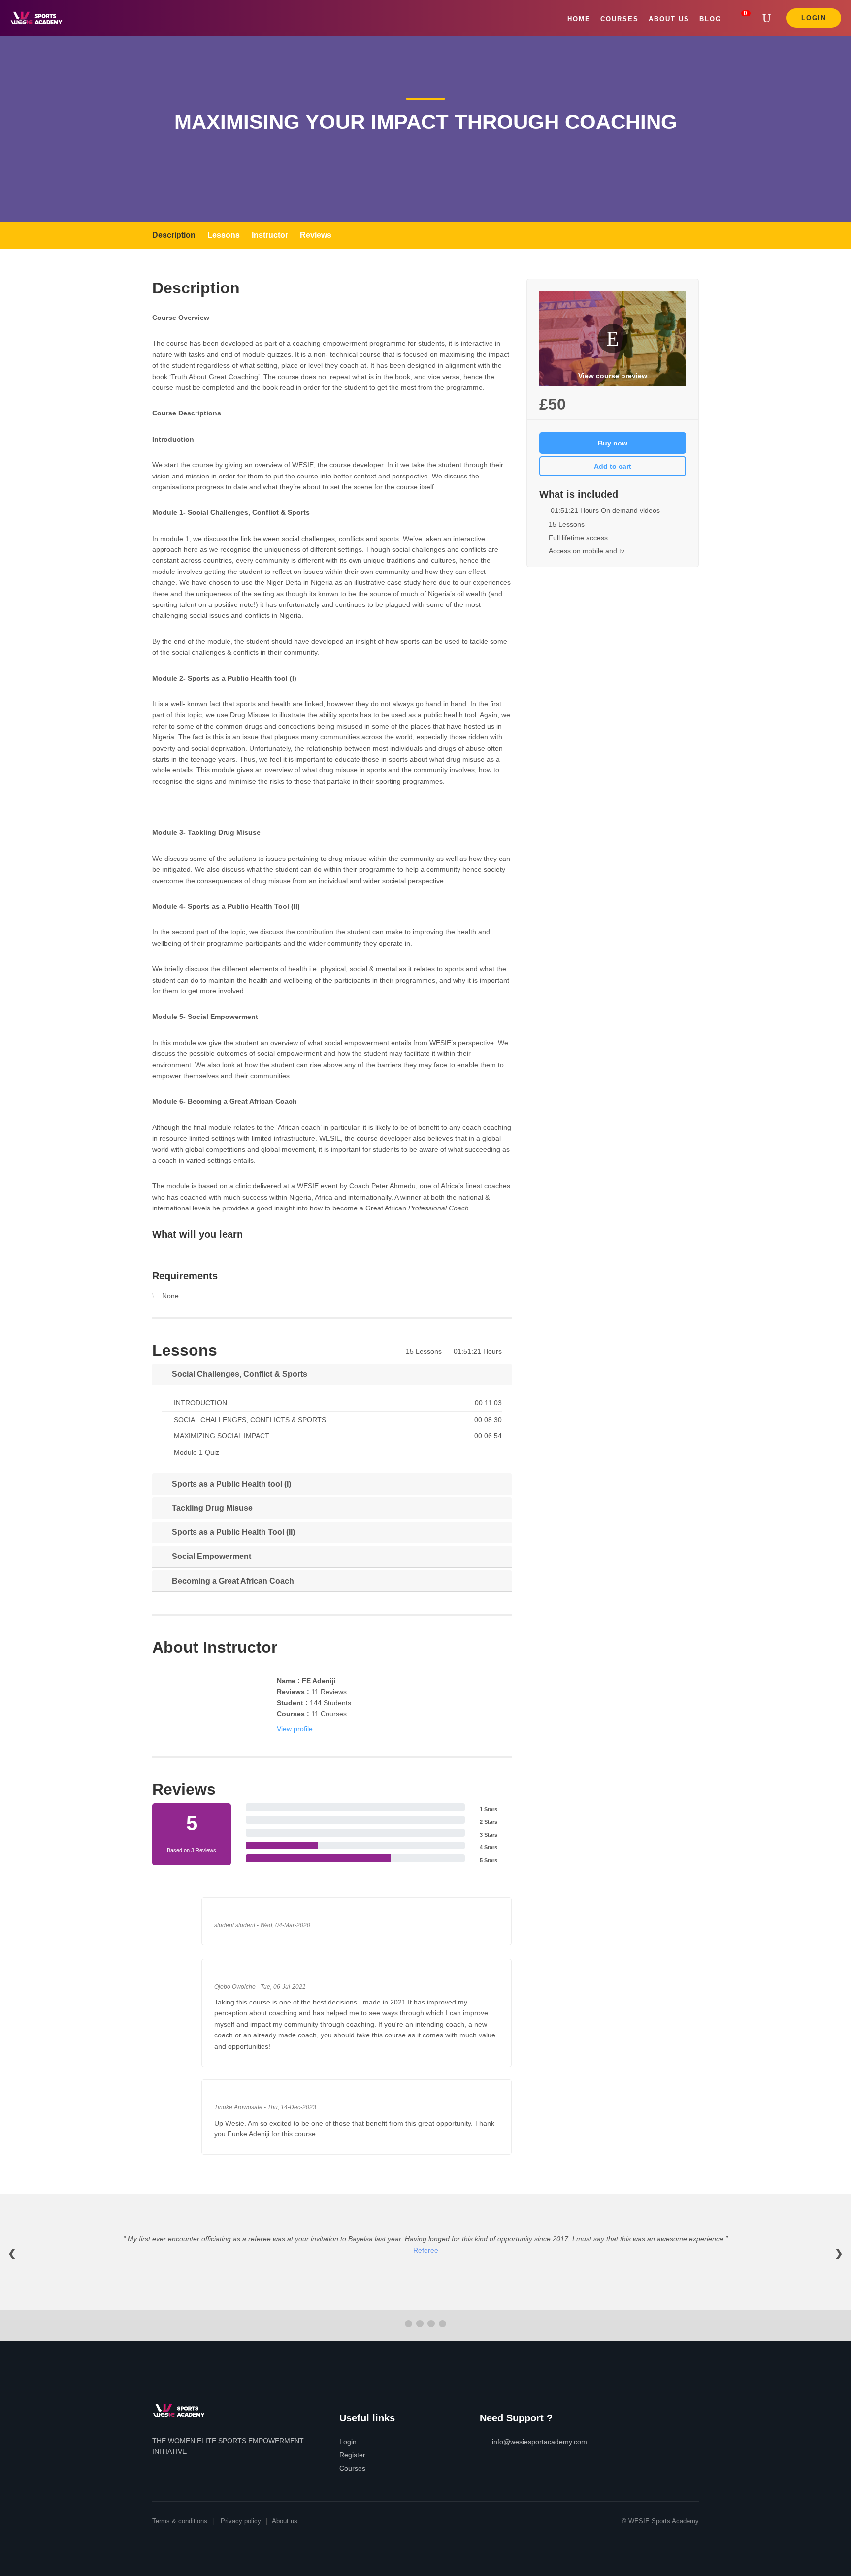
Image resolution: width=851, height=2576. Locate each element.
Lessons (224, 235)
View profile (295, 1729)
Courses (620, 19)
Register (352, 2455)
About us (285, 2521)
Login (814, 18)
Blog (710, 19)
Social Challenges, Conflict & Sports (239, 1374)
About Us (669, 19)
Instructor (270, 235)
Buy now (613, 443)
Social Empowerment (211, 1556)
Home (579, 19)
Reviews (316, 235)
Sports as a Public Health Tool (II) (232, 1532)
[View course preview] (613, 338)
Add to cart (613, 466)
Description (174, 235)
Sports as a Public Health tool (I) (230, 1484)
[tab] (332, 1374)
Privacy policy (241, 2521)
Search (769, 18)
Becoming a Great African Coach (232, 1581)
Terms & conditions (180, 2521)
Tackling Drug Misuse (211, 1508)
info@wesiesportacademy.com (540, 2442)
